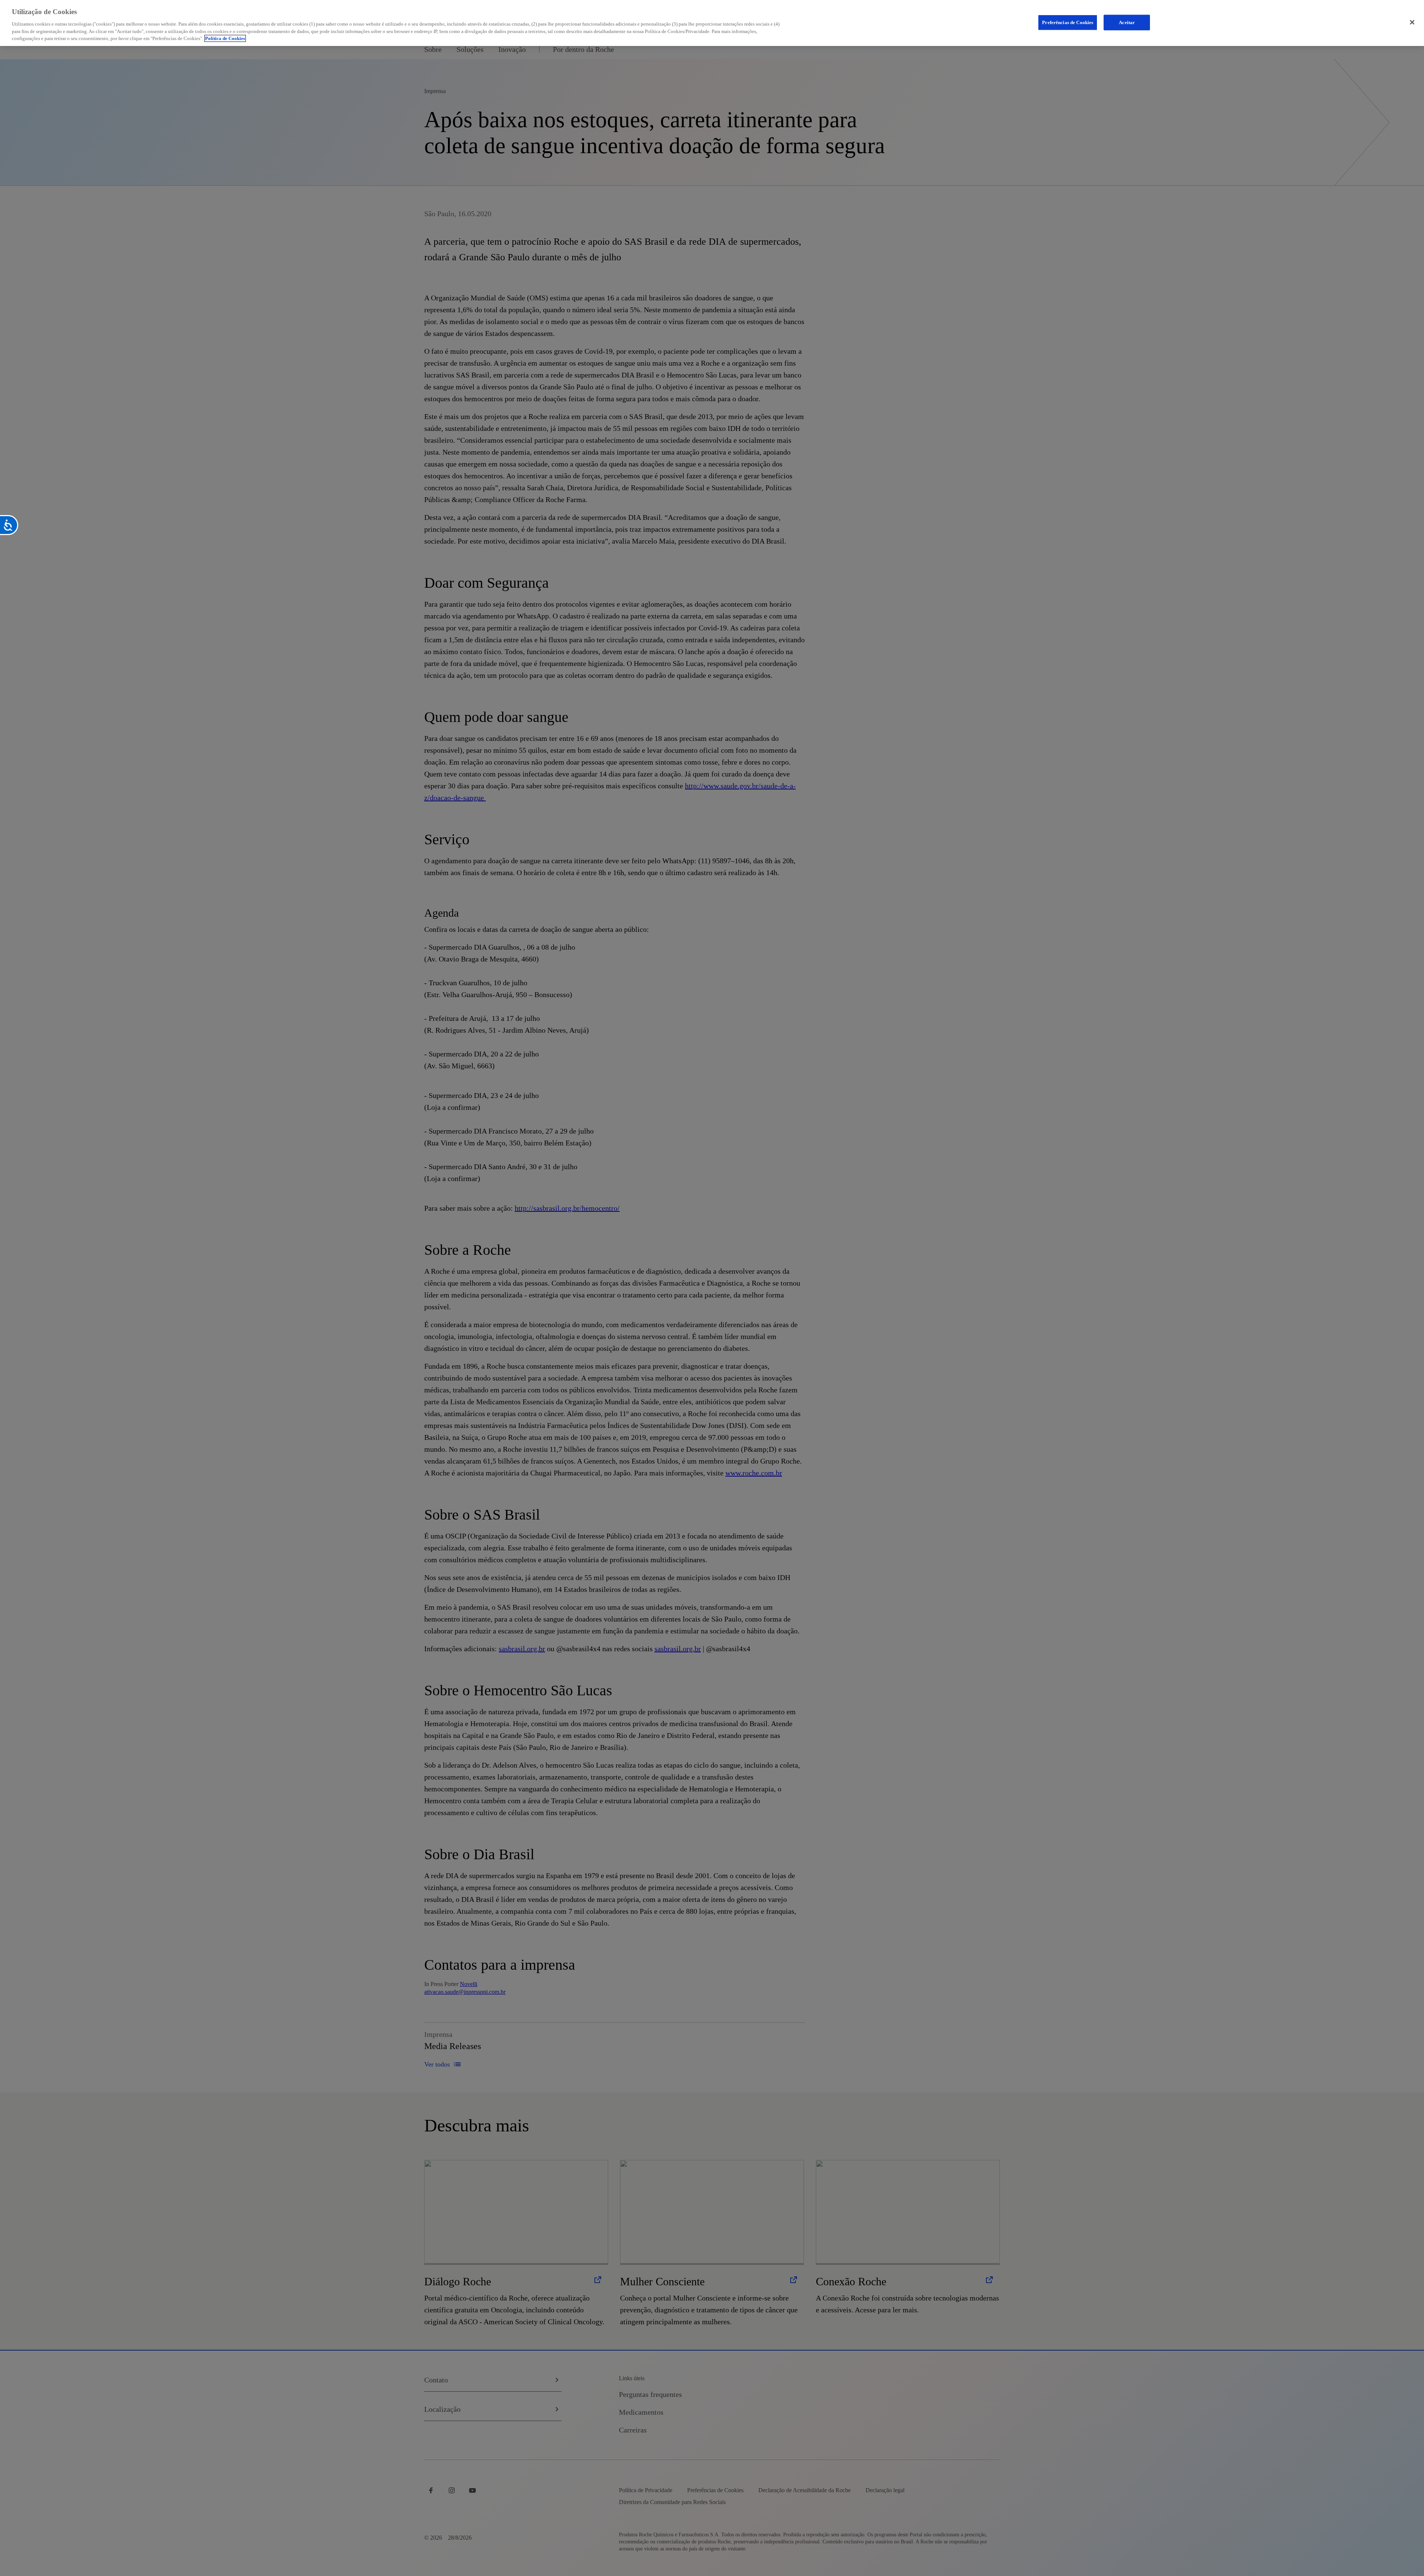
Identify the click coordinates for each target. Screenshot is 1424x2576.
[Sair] (1412, 22)
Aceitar (1127, 22)
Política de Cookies (225, 38)
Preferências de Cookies (1068, 22)
